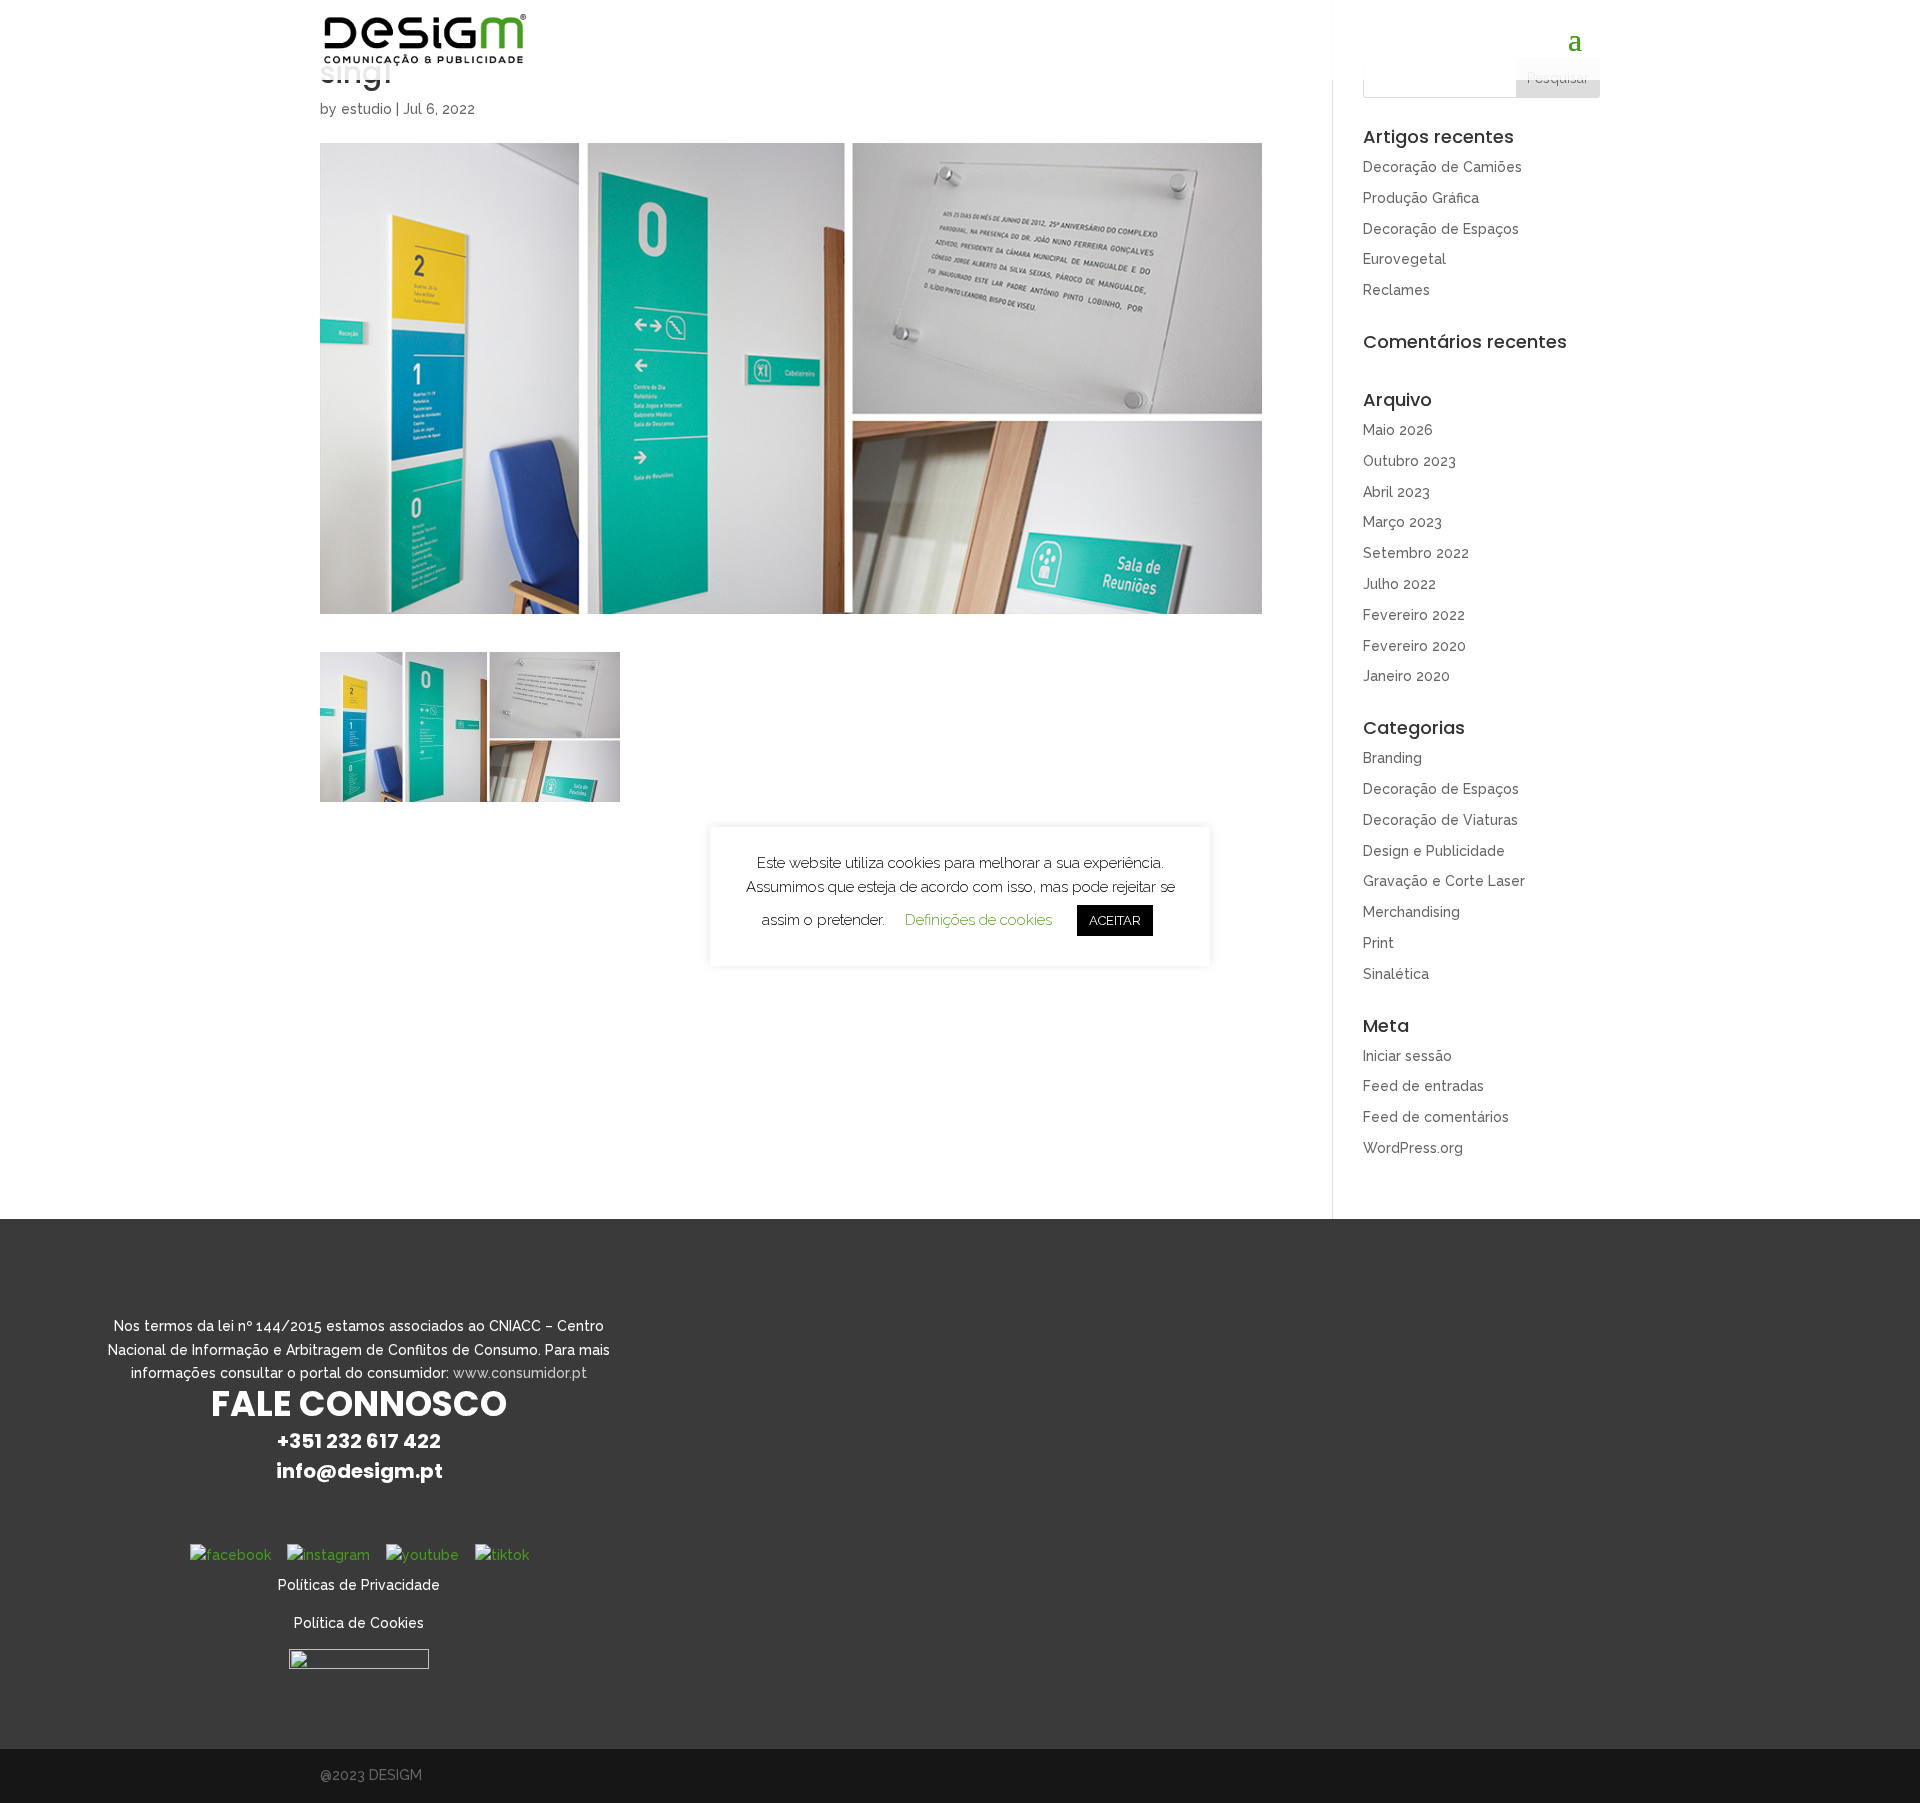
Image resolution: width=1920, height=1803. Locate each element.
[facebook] (230, 1555)
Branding (1392, 758)
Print (1378, 943)
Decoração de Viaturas (1440, 820)
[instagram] (328, 1555)
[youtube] (422, 1555)
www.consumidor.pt (520, 1373)
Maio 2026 (1398, 430)
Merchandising (1411, 912)
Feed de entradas (1423, 1086)
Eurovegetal (1404, 259)
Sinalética (1396, 974)
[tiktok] (502, 1555)
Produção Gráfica (1421, 198)
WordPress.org (1413, 1148)
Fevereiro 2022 (1414, 615)
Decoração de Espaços (1441, 229)
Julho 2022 (1399, 584)
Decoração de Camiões (1442, 167)
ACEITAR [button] (1115, 920)
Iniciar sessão (1407, 1056)
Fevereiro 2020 (1414, 646)
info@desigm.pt (359, 1471)
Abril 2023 (1396, 492)
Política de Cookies (359, 1623)
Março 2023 (1402, 522)
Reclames (1396, 290)
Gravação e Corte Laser (1444, 881)
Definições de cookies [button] (978, 920)
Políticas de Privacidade (359, 1585)
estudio (366, 109)
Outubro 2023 (1409, 461)
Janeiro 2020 (1406, 676)
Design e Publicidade (1434, 851)
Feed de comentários (1436, 1117)
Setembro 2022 (1416, 553)
